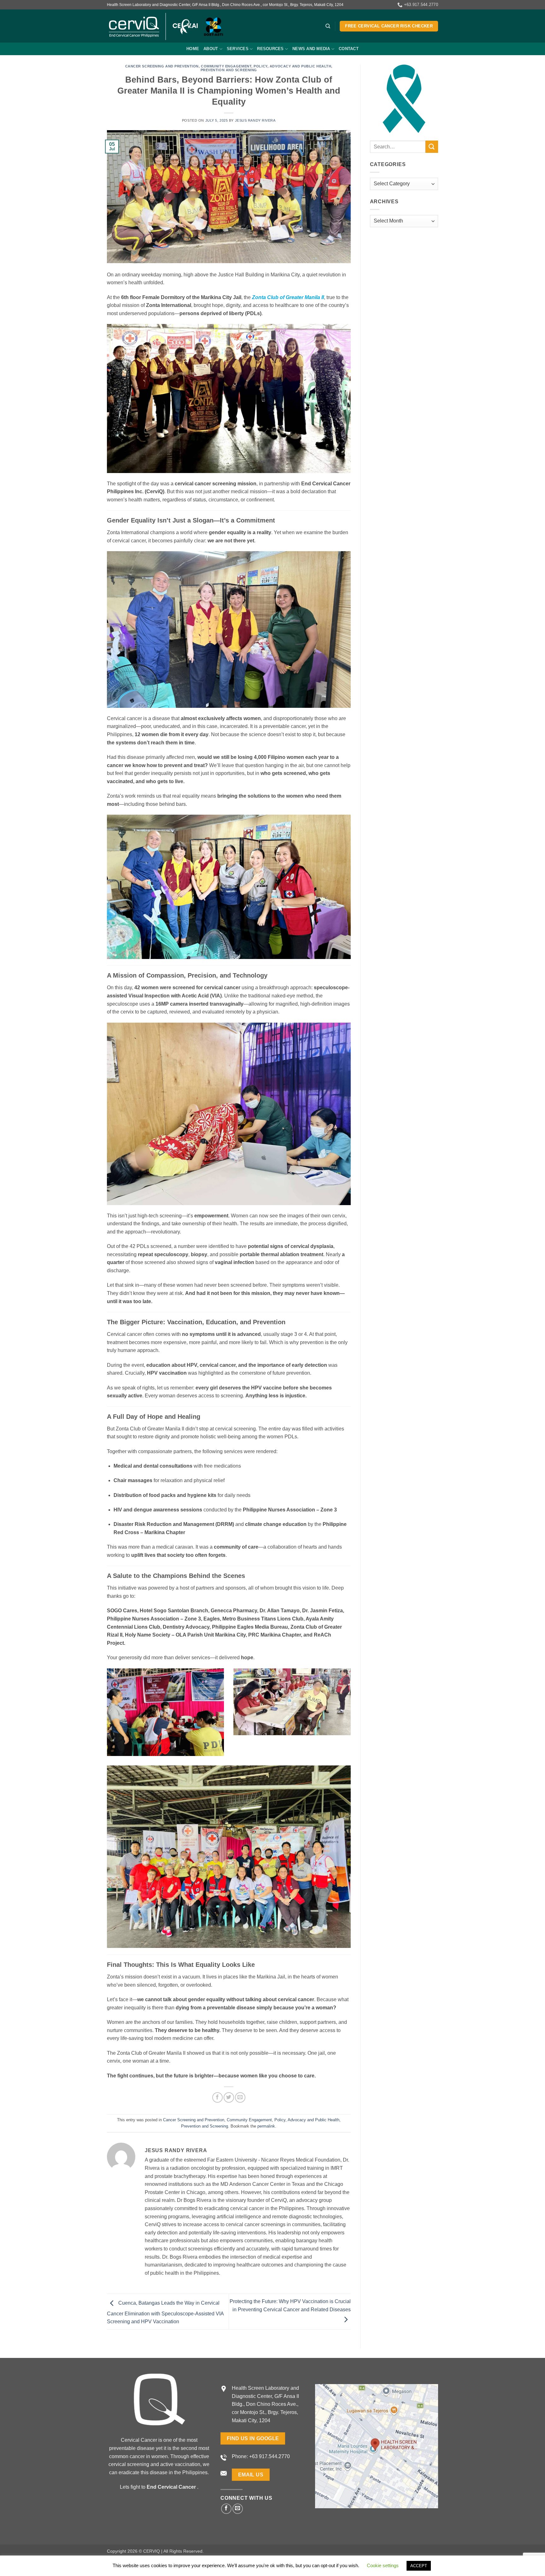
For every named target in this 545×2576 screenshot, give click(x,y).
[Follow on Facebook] (226, 2509)
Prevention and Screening (229, 70)
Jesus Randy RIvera (255, 120)
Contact (349, 49)
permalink (266, 2126)
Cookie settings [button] (383, 2565)
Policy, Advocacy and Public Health (292, 66)
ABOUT (211, 49)
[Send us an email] (238, 2509)
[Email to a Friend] (240, 2097)
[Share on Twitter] (229, 2097)
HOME (193, 49)
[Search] (328, 26)
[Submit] (432, 147)
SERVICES (238, 49)
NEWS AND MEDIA (311, 49)
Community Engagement (226, 66)
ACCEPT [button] (419, 2566)
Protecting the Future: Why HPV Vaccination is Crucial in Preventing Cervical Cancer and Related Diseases (290, 2305)
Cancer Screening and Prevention (162, 66)
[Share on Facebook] (217, 2097)
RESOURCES (270, 49)
